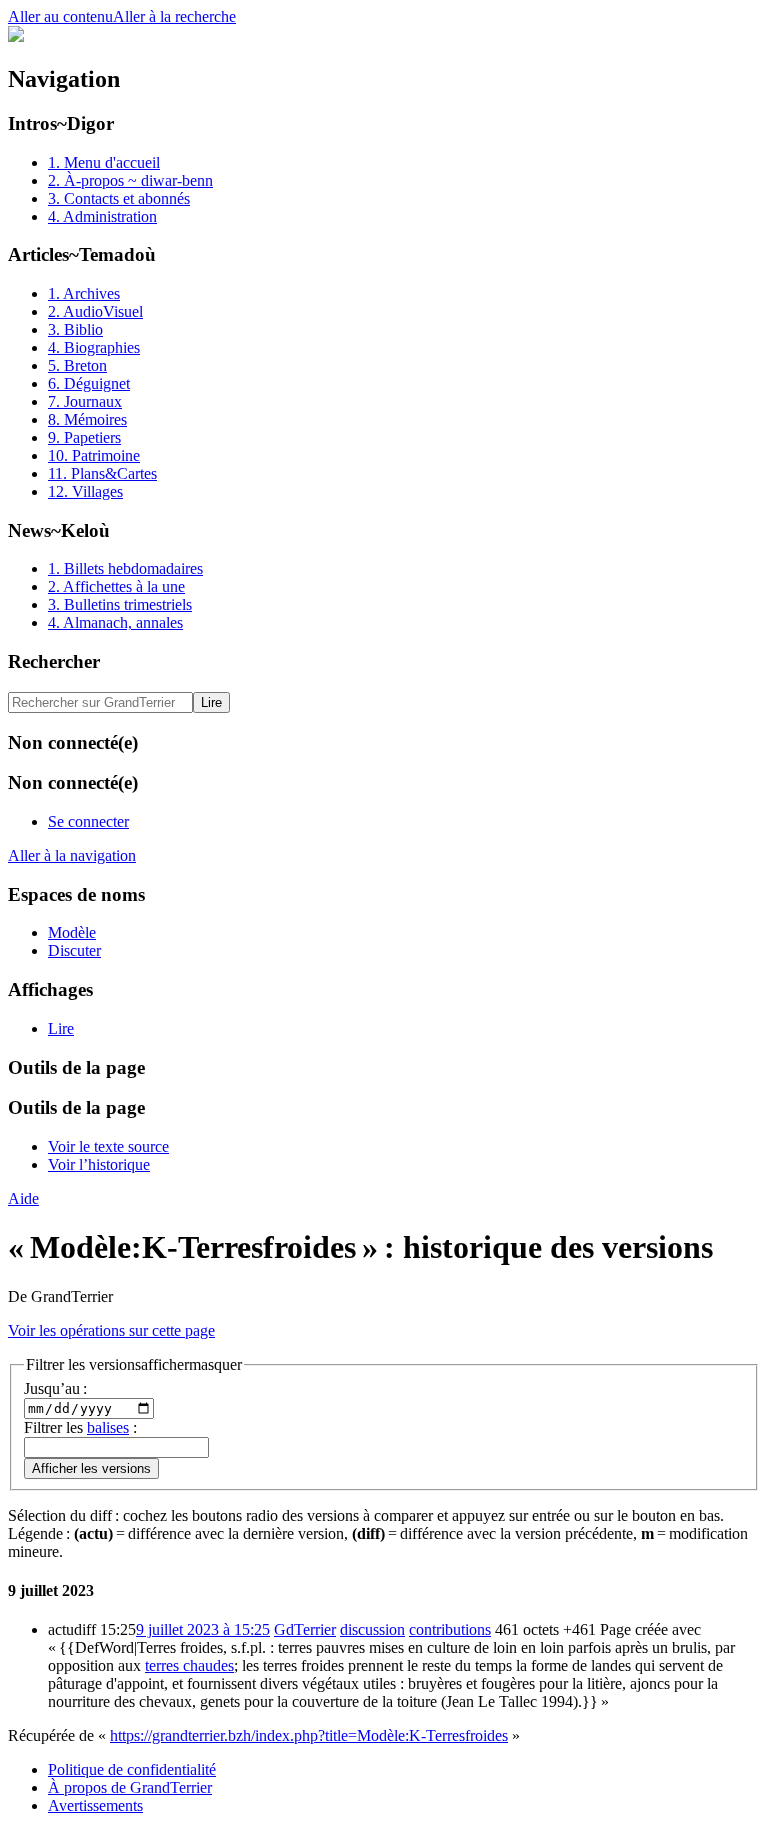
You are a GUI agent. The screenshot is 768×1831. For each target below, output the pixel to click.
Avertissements (95, 1805)
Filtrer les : (80, 1427)
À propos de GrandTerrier (130, 1787)
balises (108, 1427)
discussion (372, 1629)
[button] (134, 1365)
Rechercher (54, 661)
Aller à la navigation (72, 855)
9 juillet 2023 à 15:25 (203, 1629)
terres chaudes (189, 1665)
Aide (23, 1198)
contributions (450, 1629)
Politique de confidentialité (132, 1769)
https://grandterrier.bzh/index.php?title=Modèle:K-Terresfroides (309, 1735)
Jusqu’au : (55, 1388)
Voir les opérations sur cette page (111, 1330)
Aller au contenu (60, 16)
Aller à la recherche (174, 16)
